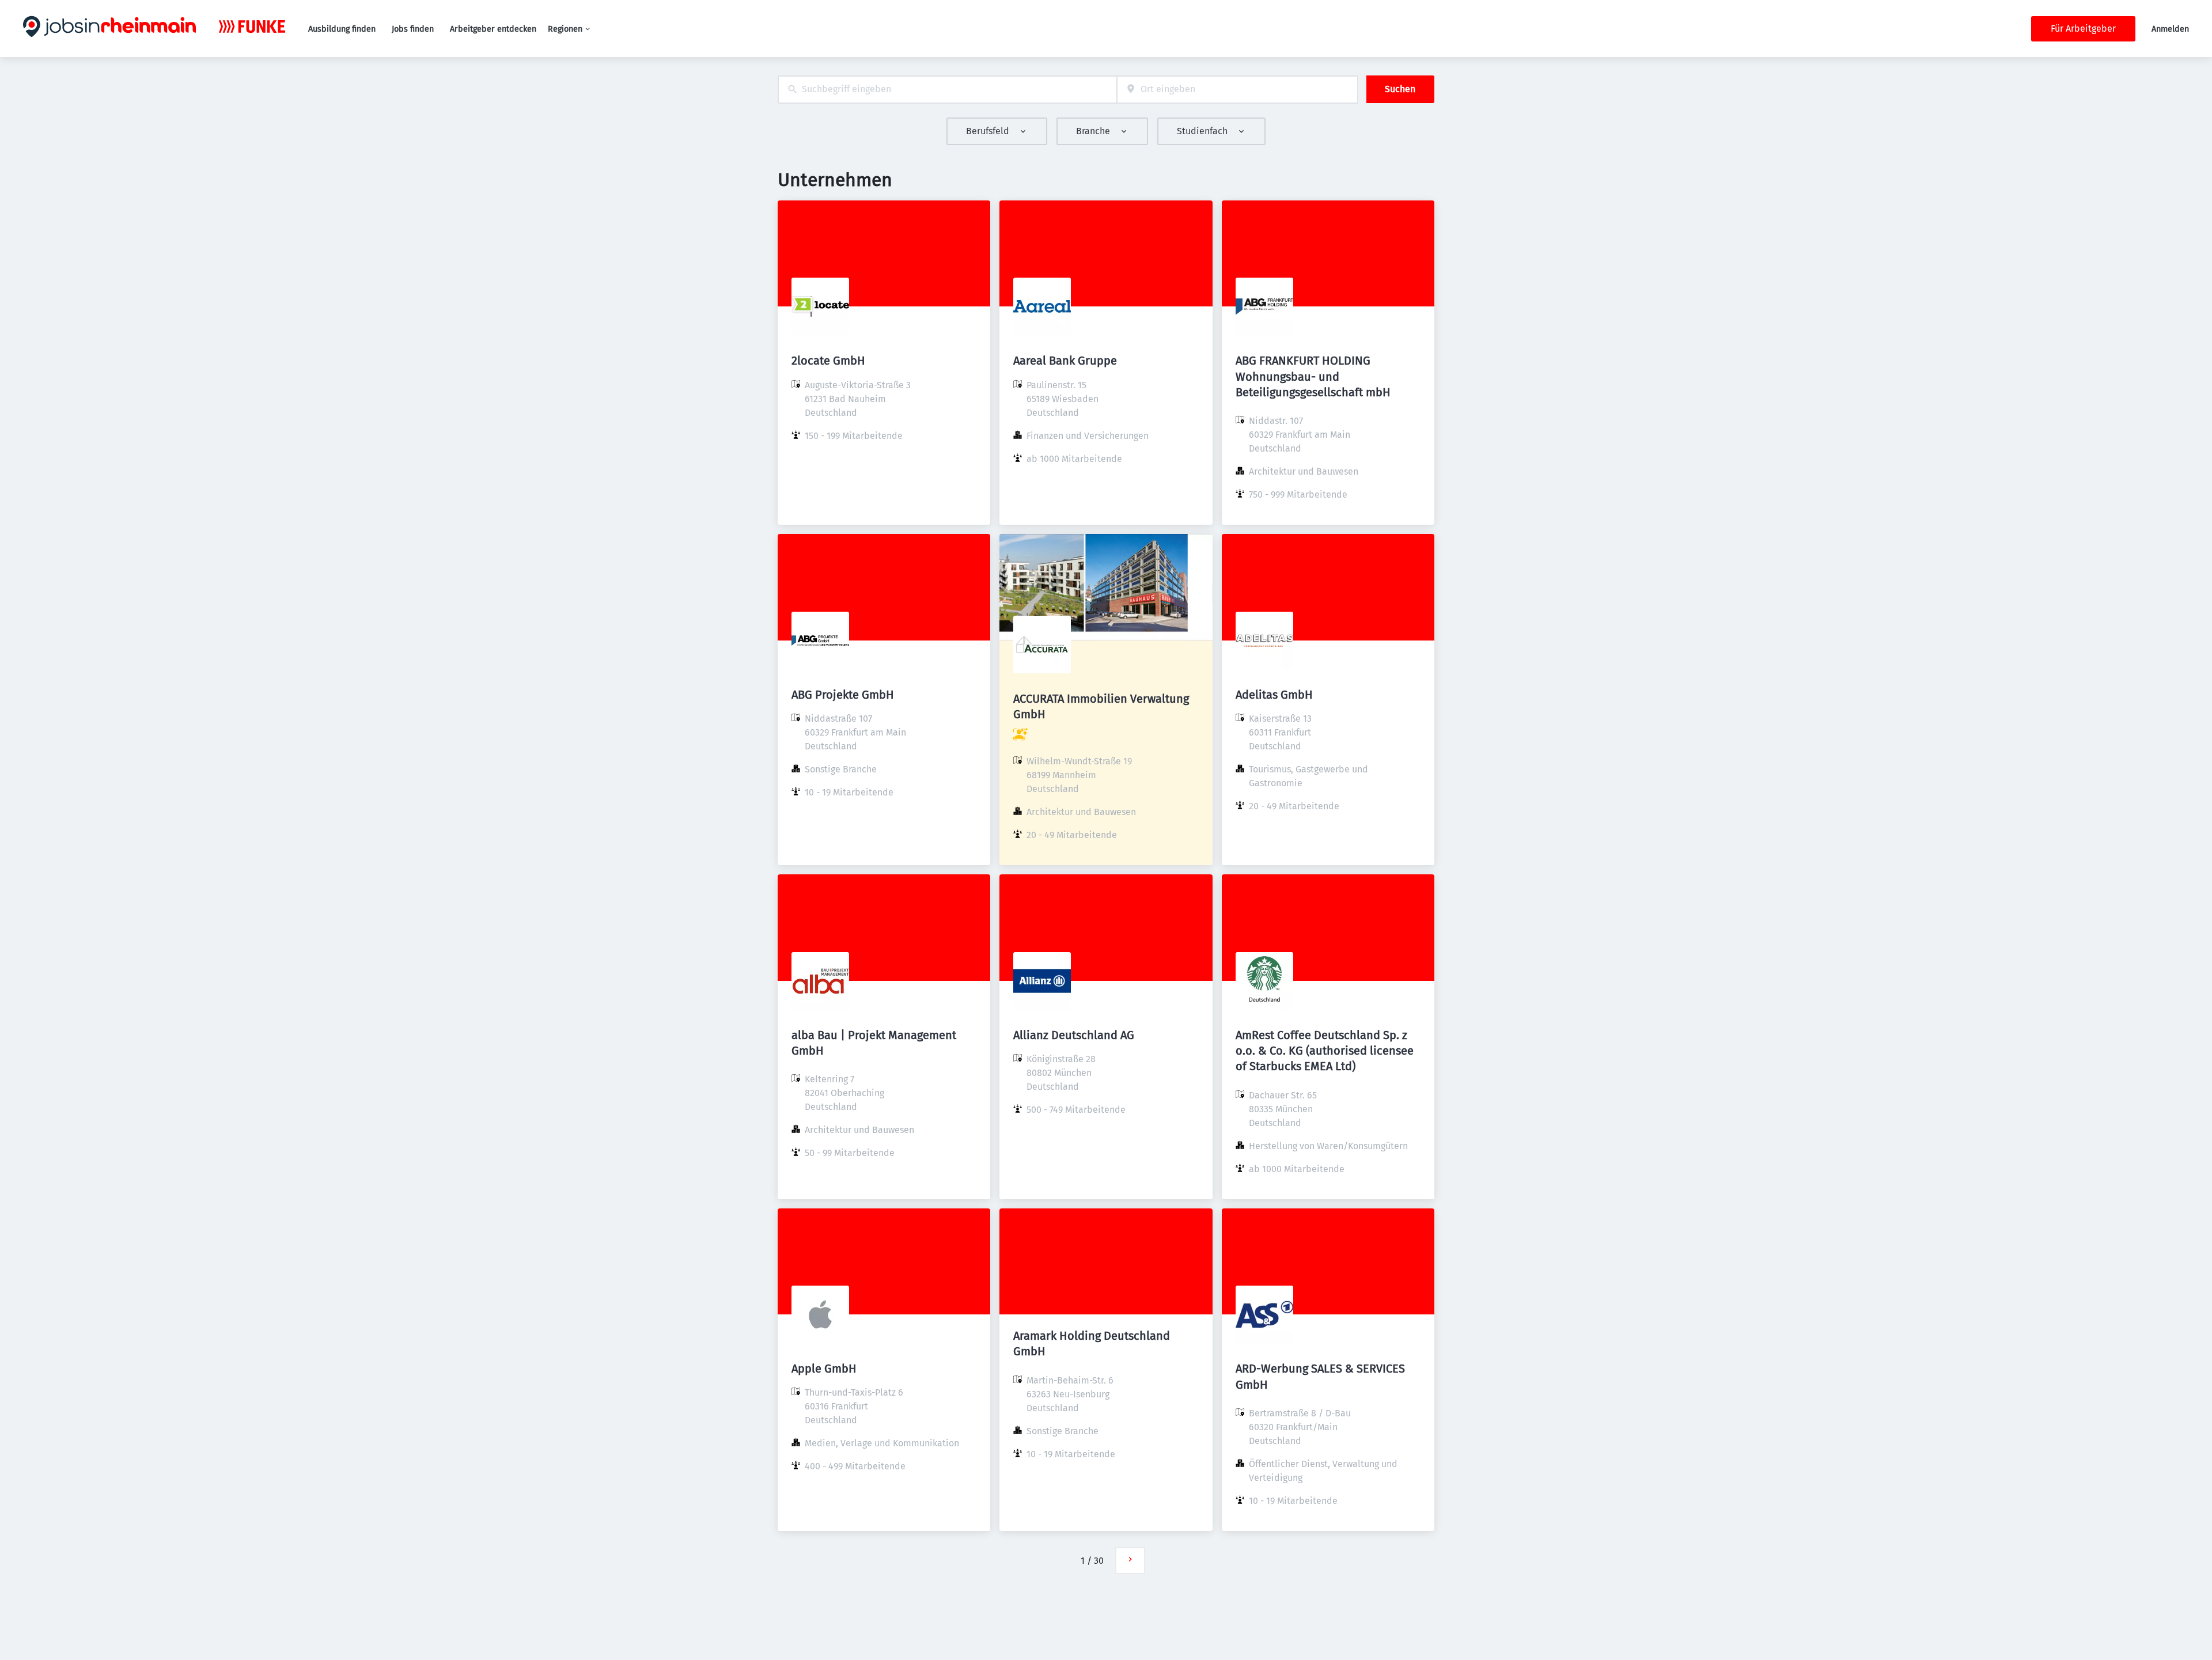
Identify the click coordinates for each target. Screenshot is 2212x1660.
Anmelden (2170, 29)
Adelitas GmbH (1274, 695)
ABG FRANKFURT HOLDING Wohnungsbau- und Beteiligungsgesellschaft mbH (1313, 376)
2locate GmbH (828, 361)
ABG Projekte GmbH (843, 695)
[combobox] (947, 90)
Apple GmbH (824, 1369)
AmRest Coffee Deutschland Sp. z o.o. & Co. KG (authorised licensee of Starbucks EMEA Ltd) (1325, 1051)
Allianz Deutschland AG (1074, 1035)
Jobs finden (413, 29)
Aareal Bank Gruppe (1065, 361)
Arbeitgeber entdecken (493, 29)
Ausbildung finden (342, 29)
